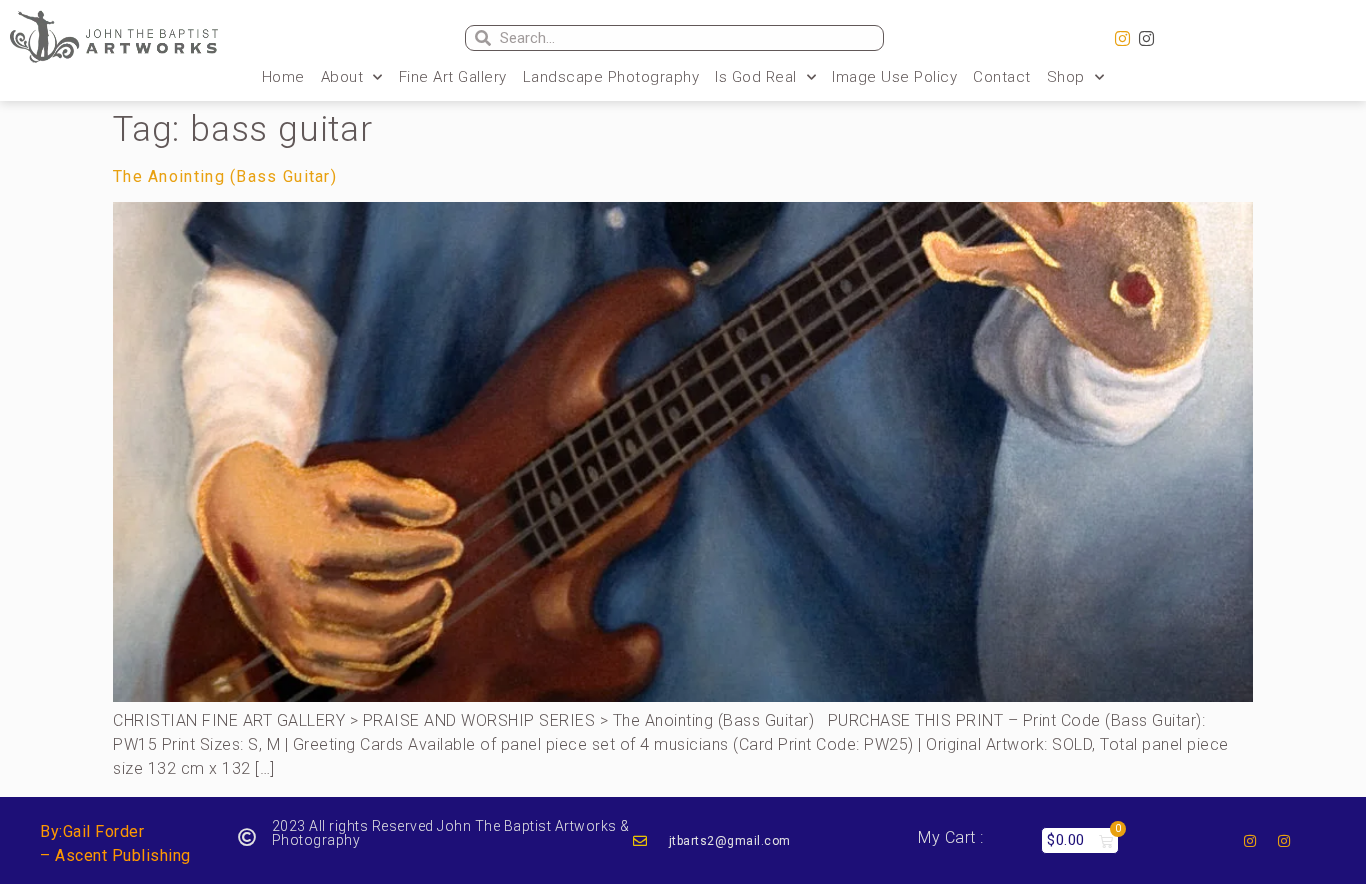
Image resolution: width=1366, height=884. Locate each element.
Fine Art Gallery (453, 77)
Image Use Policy (894, 77)
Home (283, 77)
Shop (1066, 77)
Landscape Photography (611, 77)
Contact (1002, 77)
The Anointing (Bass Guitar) (225, 176)
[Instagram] (1123, 39)
